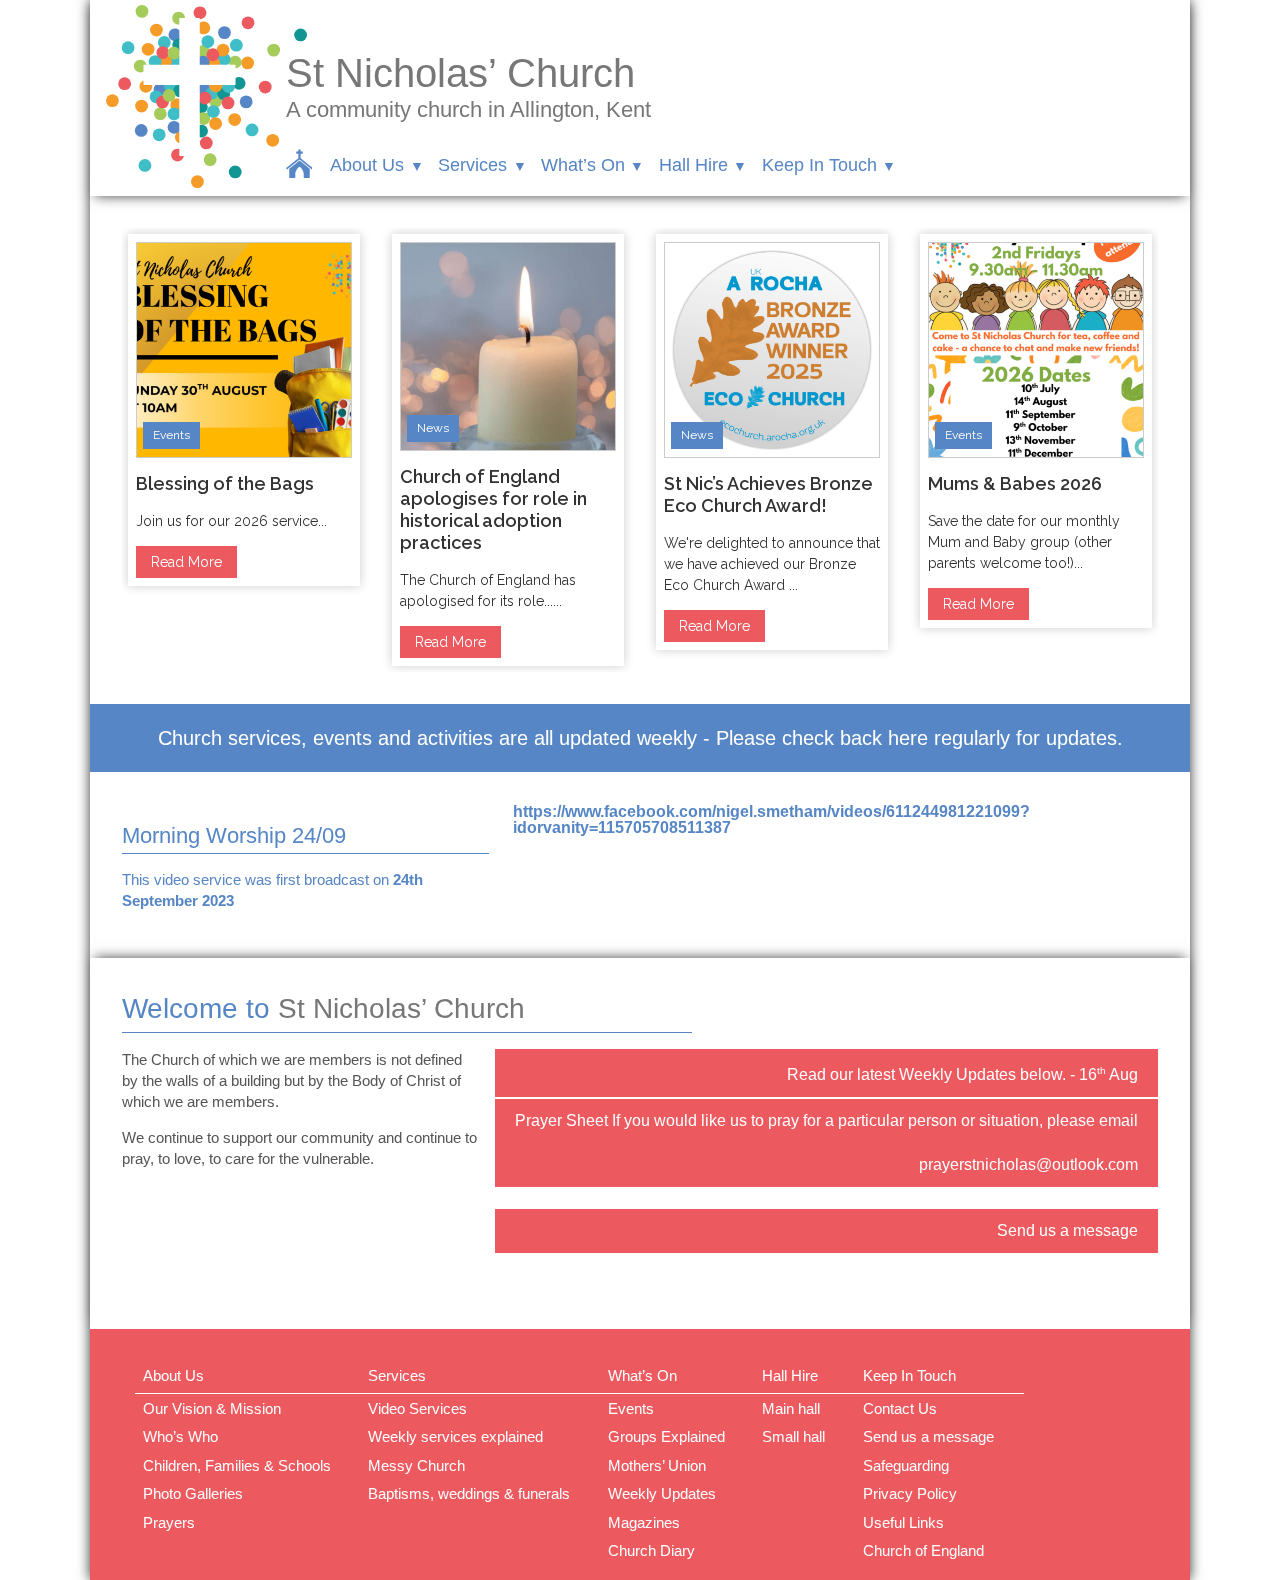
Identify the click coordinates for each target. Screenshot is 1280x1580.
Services (472, 165)
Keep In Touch (819, 165)
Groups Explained (666, 1436)
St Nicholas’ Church (460, 73)
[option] (244, 410)
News (433, 428)
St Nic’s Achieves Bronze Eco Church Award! (768, 494)
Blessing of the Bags (225, 483)
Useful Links (903, 1522)
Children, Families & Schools (237, 1465)
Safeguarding (906, 1465)
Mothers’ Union (657, 1465)
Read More (186, 562)
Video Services (417, 1408)
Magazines (644, 1522)
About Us (367, 165)
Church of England (923, 1550)
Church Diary (651, 1550)
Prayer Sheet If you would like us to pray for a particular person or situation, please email (826, 1120)
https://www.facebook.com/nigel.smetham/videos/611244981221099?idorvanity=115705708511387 (771, 819)
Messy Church (416, 1465)
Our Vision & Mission (212, 1408)
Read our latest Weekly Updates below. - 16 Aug (962, 1074)
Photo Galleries (193, 1493)
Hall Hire (693, 165)
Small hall (793, 1436)
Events (171, 435)
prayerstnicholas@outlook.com (1028, 1164)
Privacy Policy (910, 1493)
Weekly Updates (662, 1493)
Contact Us (900, 1408)
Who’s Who (180, 1436)
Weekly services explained (455, 1436)
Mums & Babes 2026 (1015, 483)
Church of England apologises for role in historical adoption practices (493, 509)
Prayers (169, 1522)
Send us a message (1067, 1230)
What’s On (583, 165)
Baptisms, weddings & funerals (469, 1493)
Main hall (791, 1408)
